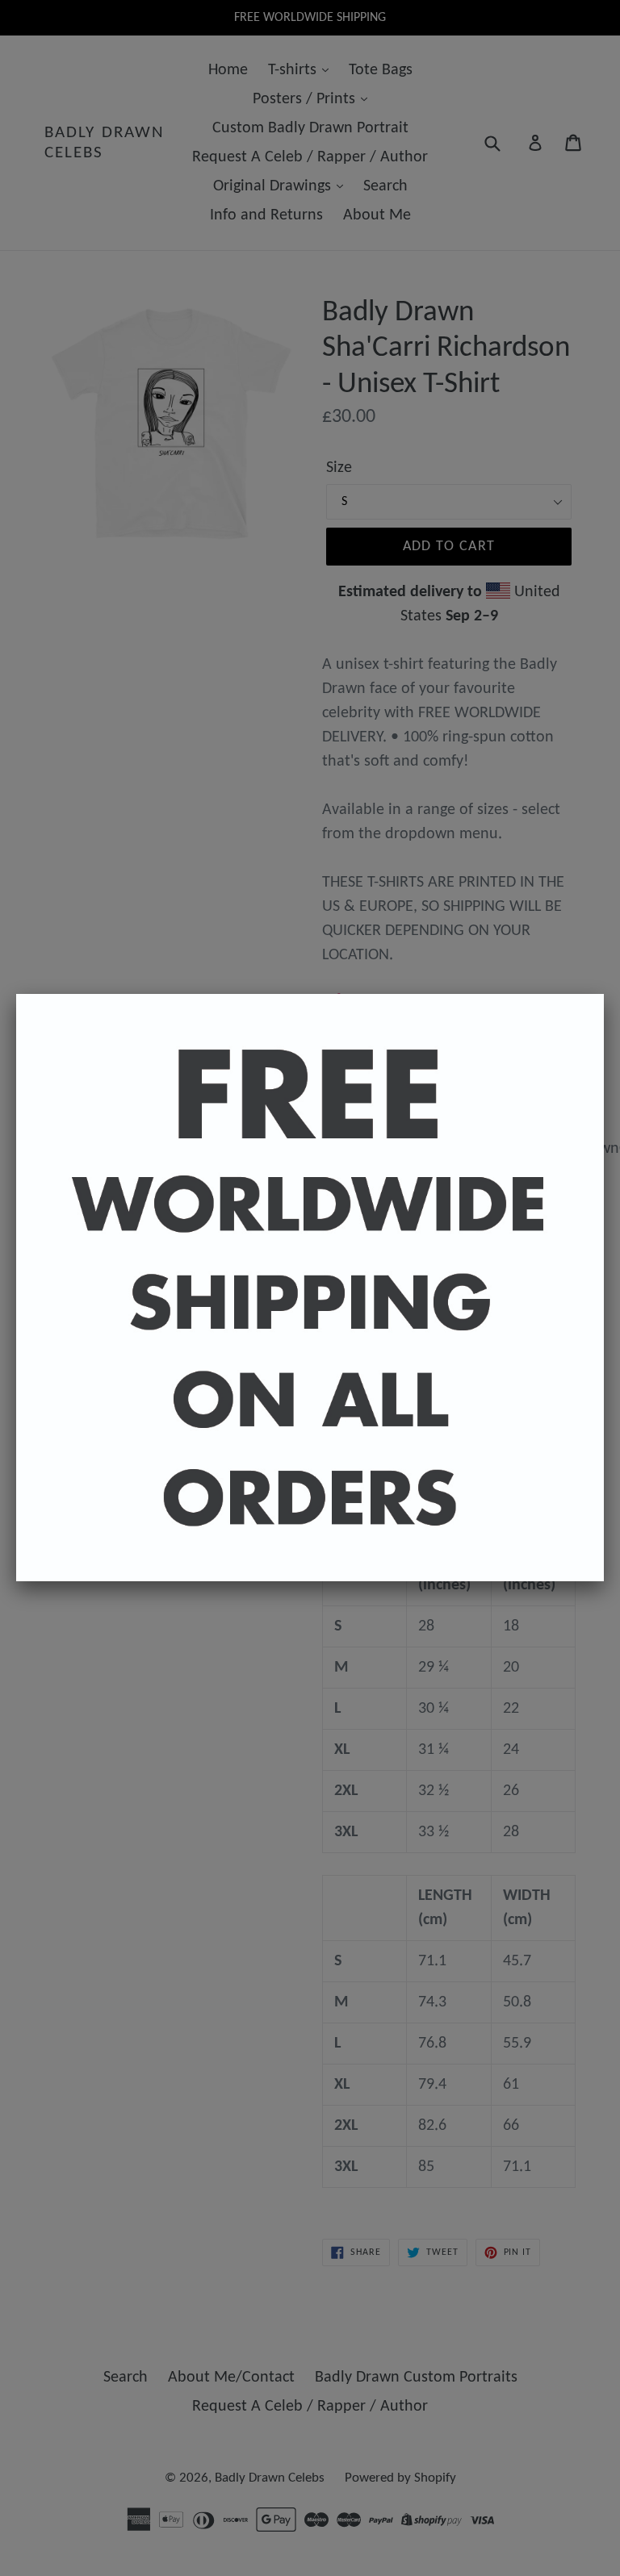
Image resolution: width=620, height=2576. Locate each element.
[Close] (604, 994)
